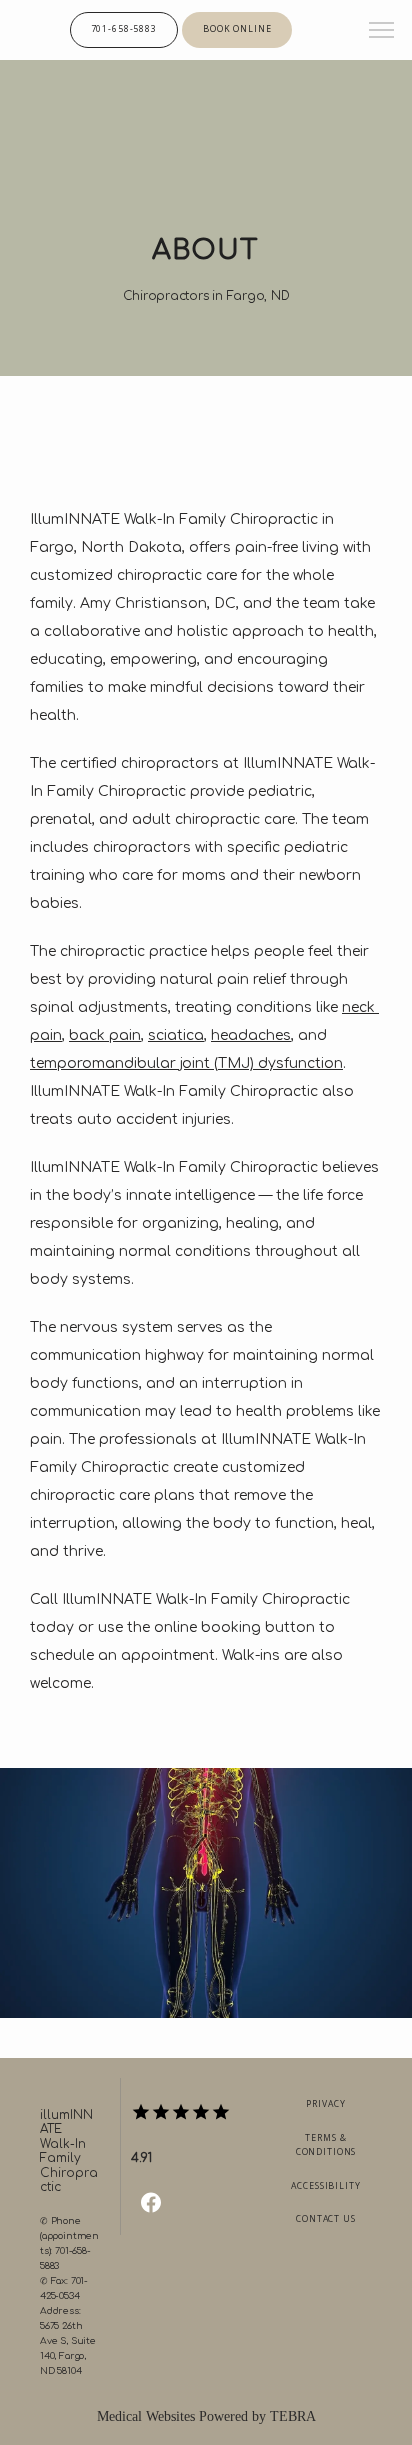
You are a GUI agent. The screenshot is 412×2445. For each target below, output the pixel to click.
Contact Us (326, 2219)
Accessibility (325, 2186)
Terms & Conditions (326, 2145)
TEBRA (293, 2416)
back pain (105, 1035)
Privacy (325, 2104)
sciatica (176, 1035)
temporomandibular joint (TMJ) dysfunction (186, 1063)
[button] (382, 32)
